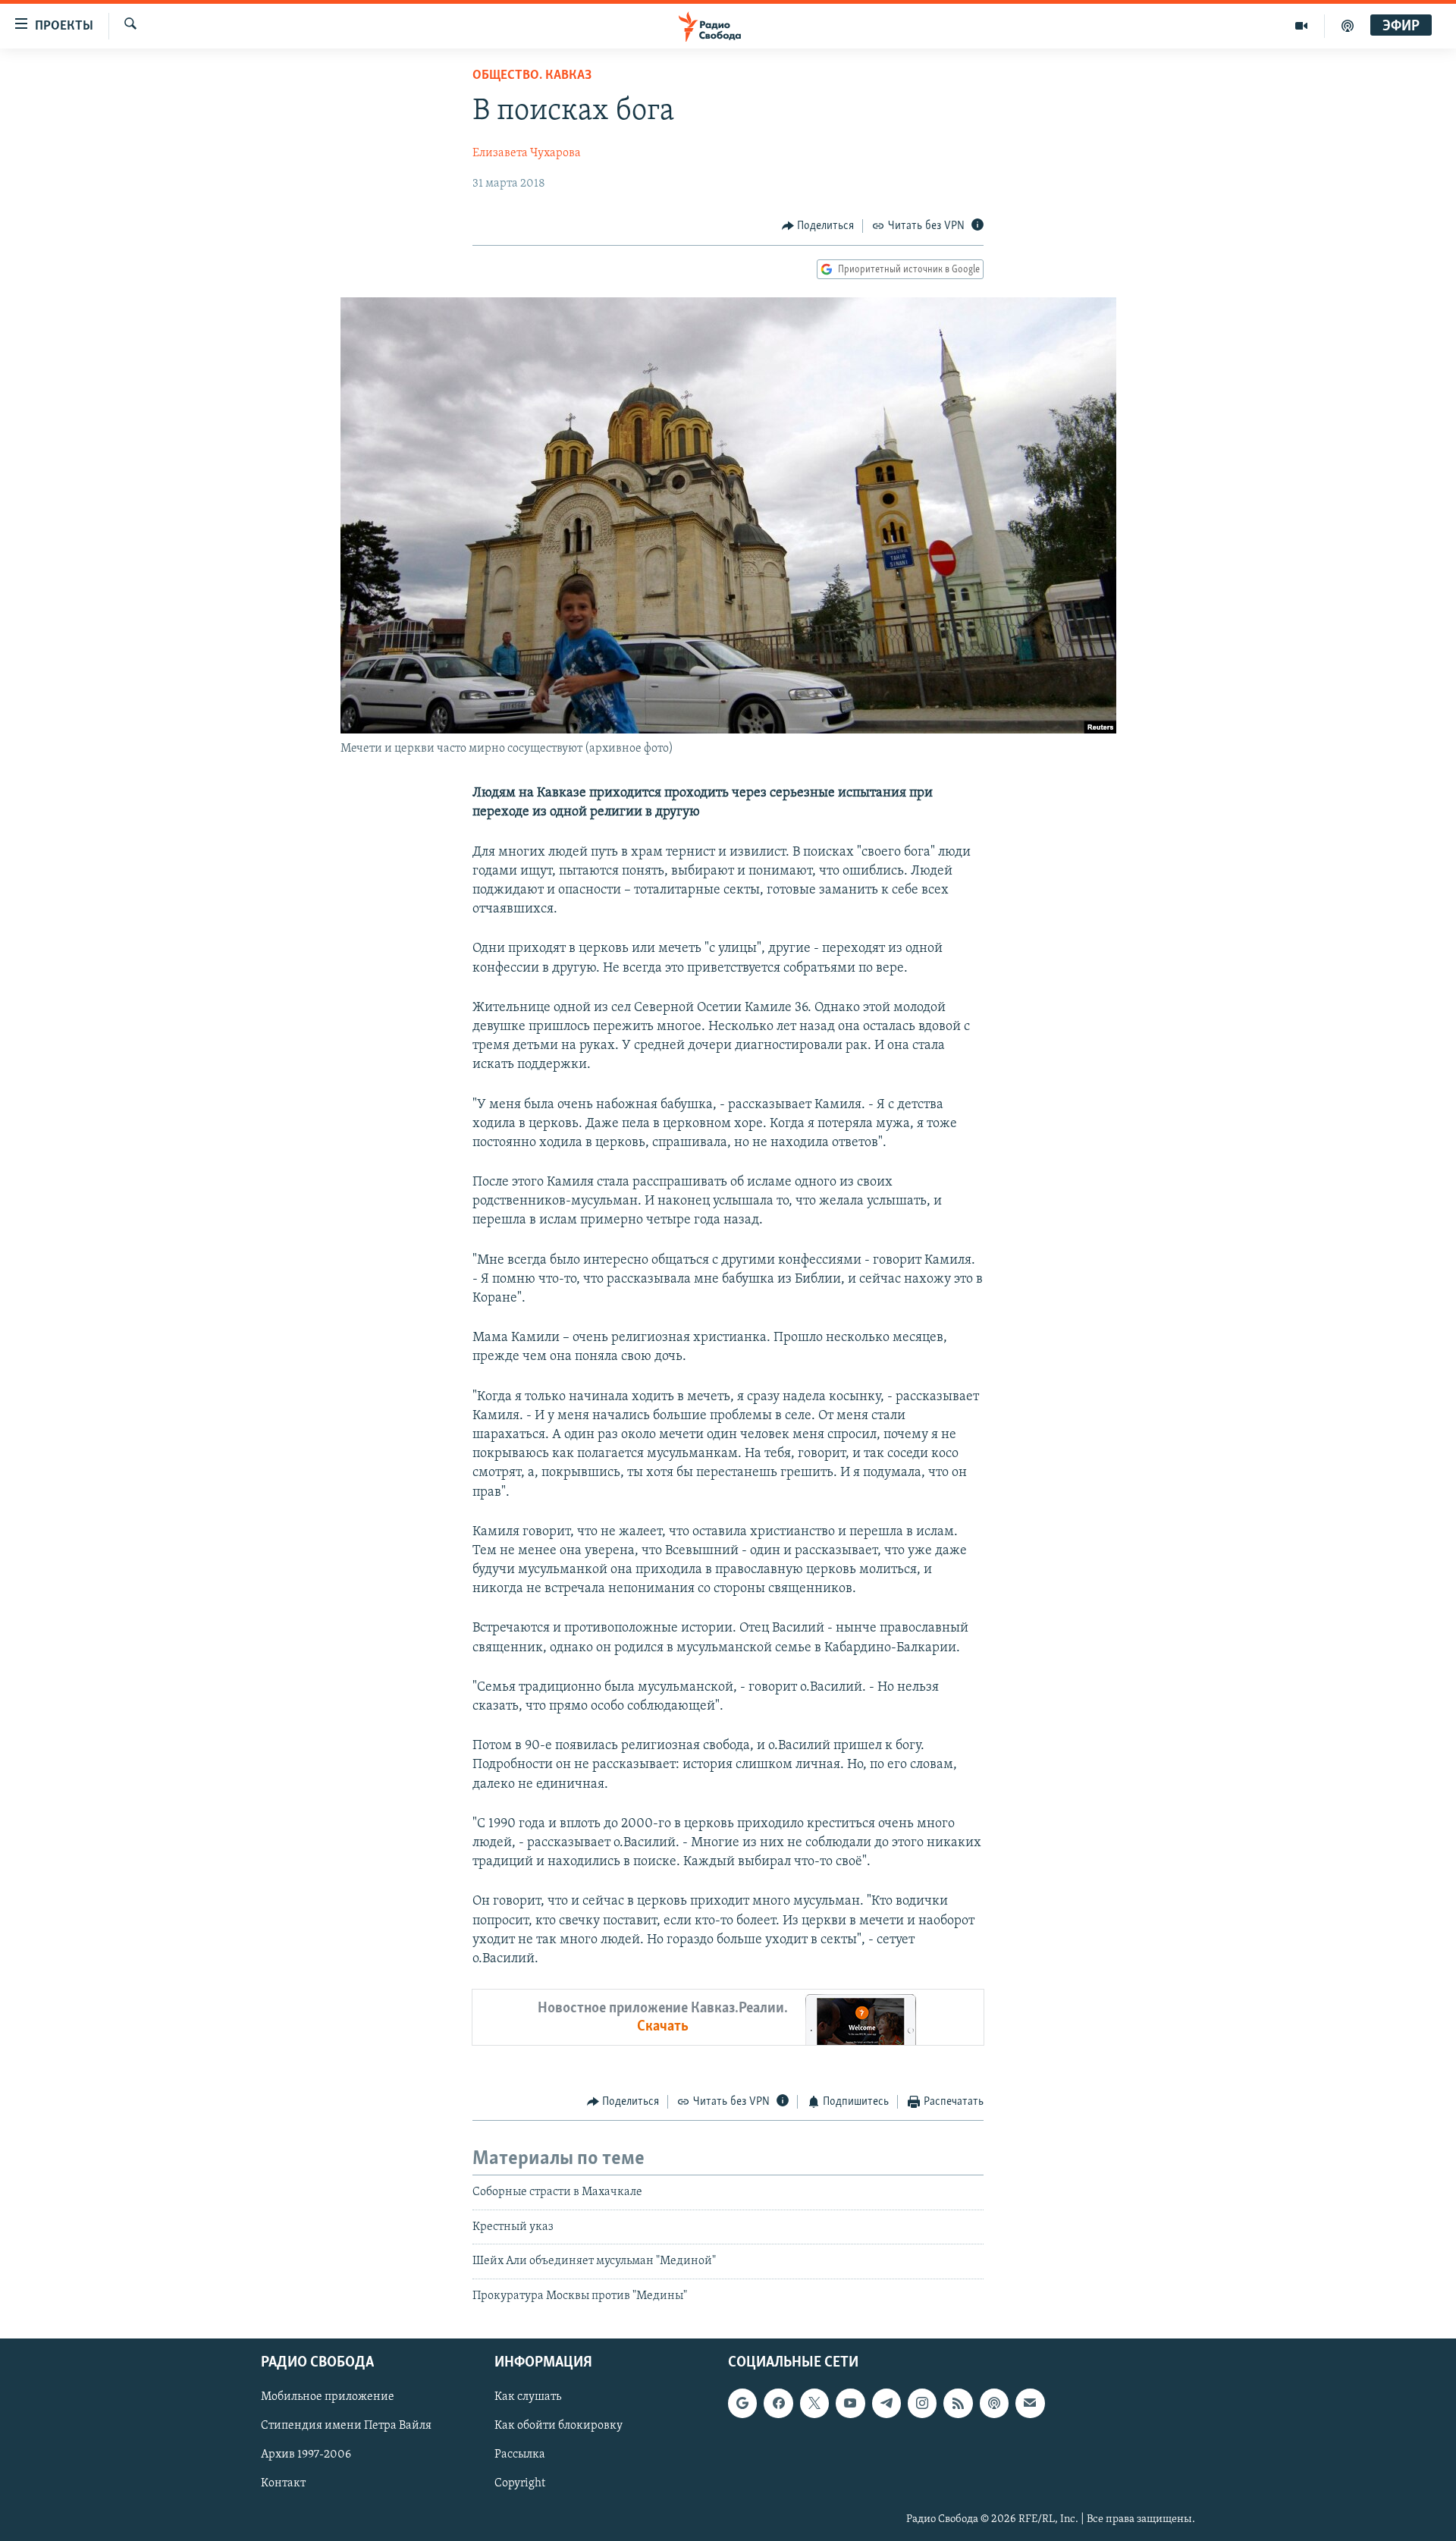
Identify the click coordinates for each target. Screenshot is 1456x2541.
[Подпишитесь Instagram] (922, 2403)
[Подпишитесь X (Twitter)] (814, 2403)
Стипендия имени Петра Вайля (346, 2426)
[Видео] (1302, 26)
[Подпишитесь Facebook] (778, 2403)
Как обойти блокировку (559, 2426)
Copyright (520, 2484)
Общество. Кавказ (532, 76)
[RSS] (958, 2403)
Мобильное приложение (328, 2397)
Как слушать (528, 2397)
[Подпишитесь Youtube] (850, 2403)
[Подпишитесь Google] (742, 2403)
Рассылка (520, 2455)
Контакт (283, 2484)
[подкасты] (1348, 26)
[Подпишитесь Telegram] (886, 2403)
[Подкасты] (994, 2403)
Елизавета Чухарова (527, 153)
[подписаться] (1030, 2403)
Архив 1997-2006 (306, 2455)
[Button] (818, 226)
